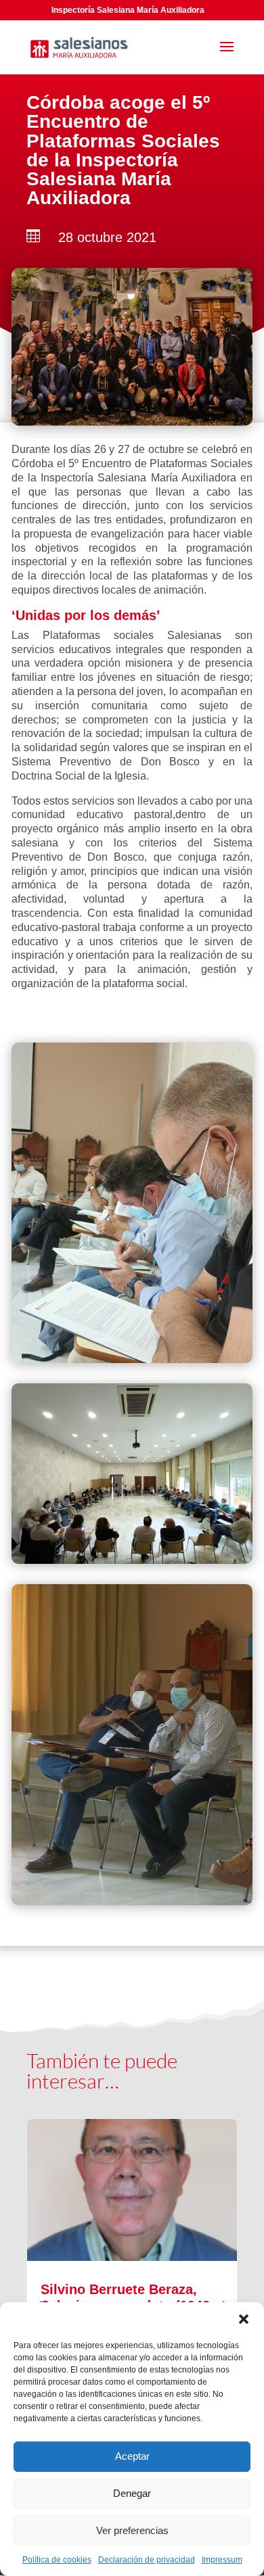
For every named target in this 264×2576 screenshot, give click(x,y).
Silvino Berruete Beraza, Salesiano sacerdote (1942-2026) (132, 2297)
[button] (244, 2319)
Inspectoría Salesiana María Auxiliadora (128, 10)
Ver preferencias (132, 2530)
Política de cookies (57, 2560)
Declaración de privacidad (147, 2560)
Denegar (132, 2493)
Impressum (222, 2560)
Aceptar (132, 2456)
